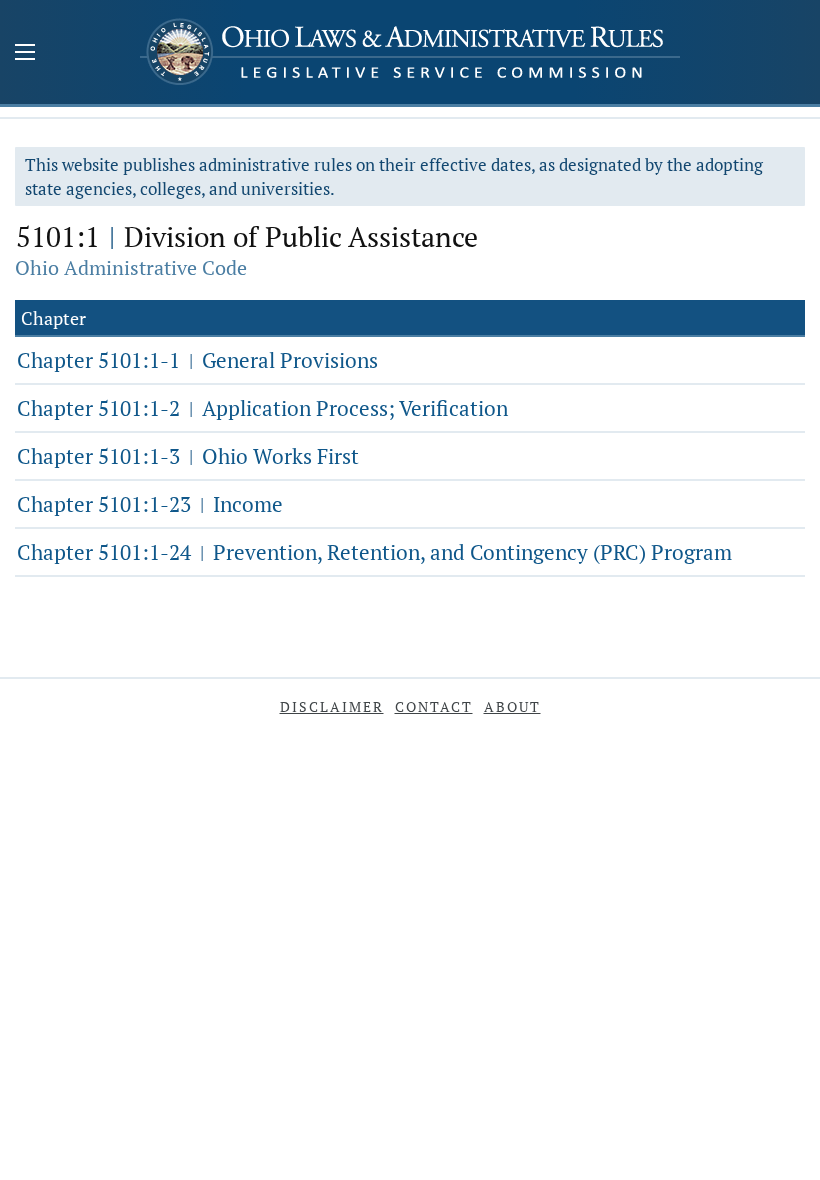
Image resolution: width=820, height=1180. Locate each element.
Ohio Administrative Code (131, 267)
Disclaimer (332, 706)
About (512, 706)
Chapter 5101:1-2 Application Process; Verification (262, 408)
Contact (434, 706)
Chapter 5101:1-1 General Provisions (197, 360)
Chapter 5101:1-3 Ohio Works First (188, 456)
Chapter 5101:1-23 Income (150, 504)
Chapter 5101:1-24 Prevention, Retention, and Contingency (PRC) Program (374, 552)
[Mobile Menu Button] (25, 54)
